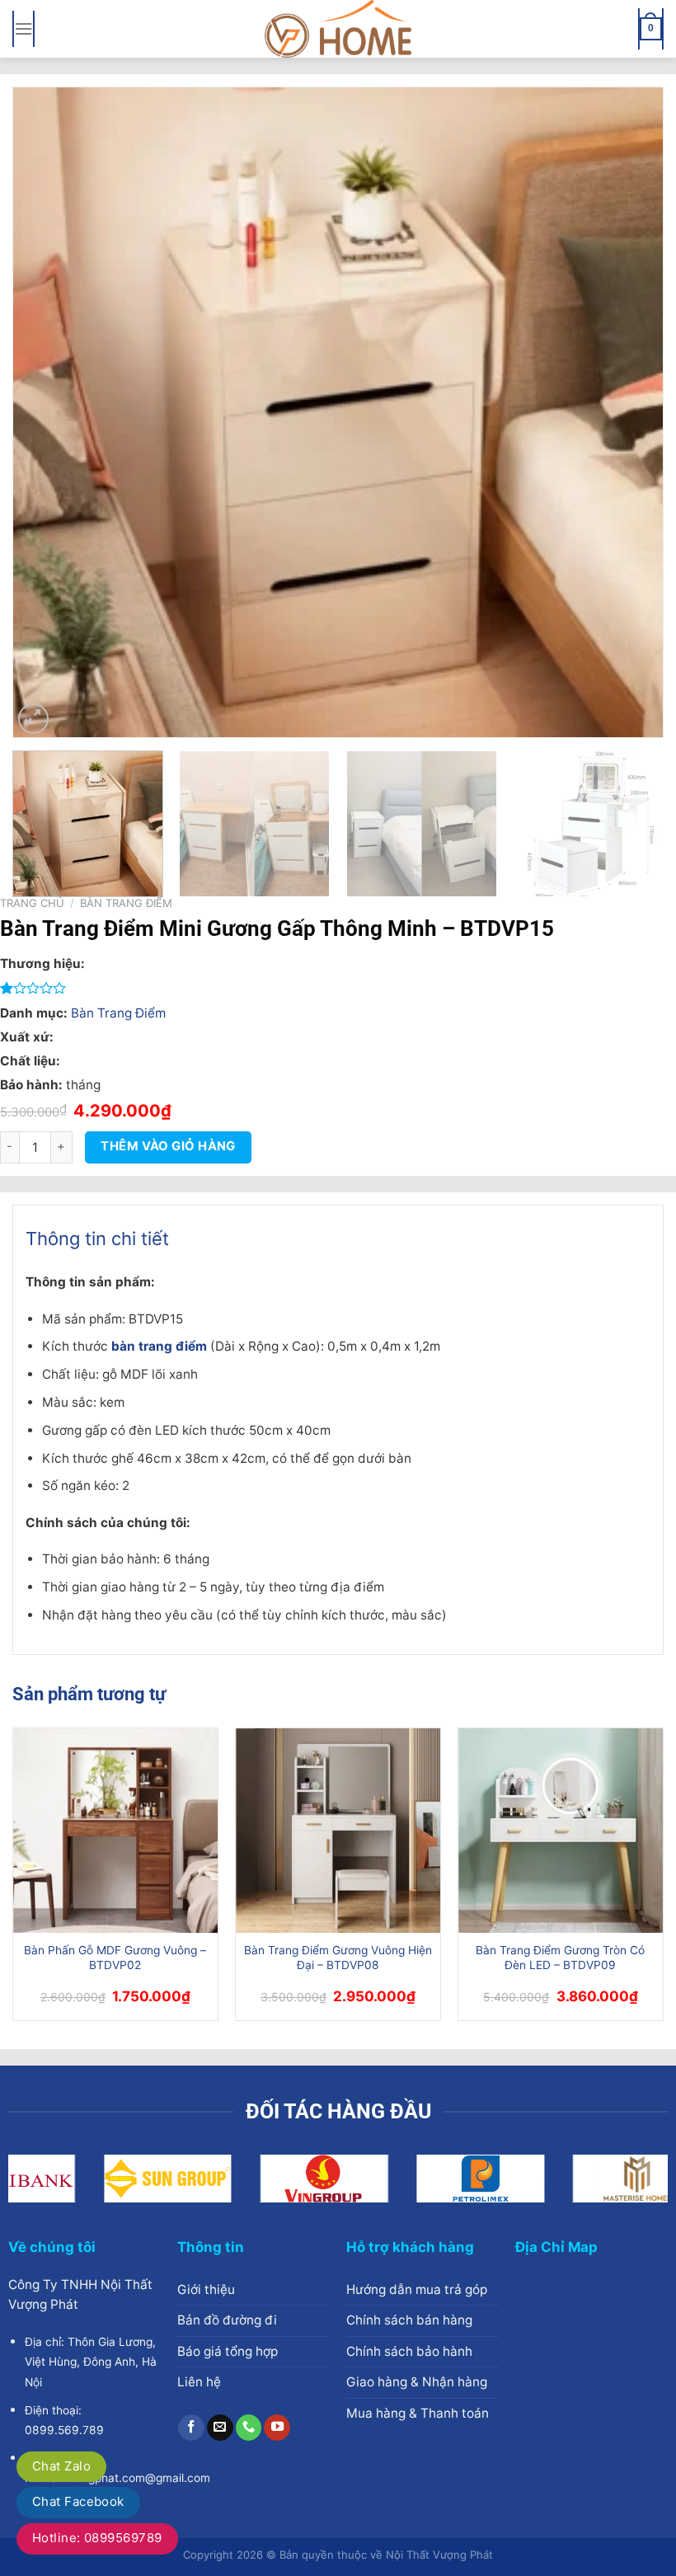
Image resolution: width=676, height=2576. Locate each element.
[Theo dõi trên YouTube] (277, 2428)
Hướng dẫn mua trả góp (417, 2289)
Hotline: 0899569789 (97, 2538)
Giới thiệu (206, 2289)
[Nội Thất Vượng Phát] (338, 29)
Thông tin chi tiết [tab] (97, 1239)
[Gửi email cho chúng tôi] (220, 2428)
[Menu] (23, 29)
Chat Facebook (78, 2501)
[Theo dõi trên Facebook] (191, 2428)
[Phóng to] (33, 719)
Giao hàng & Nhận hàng (417, 2382)
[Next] (630, 412)
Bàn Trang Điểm (126, 903)
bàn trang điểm (159, 1346)
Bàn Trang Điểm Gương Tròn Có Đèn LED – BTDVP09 (560, 1958)
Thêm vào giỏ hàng (168, 1146)
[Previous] (46, 412)
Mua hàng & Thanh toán (418, 2413)
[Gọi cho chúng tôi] (249, 2428)
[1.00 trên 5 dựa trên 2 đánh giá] (332, 988)
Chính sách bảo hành (409, 2351)
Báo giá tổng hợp (228, 2351)
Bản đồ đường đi (227, 2320)
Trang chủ (32, 903)
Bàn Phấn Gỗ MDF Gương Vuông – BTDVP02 (115, 1958)
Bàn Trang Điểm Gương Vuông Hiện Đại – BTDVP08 (338, 1958)
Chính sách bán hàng (409, 2320)
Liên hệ (199, 2382)
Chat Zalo (61, 2466)
